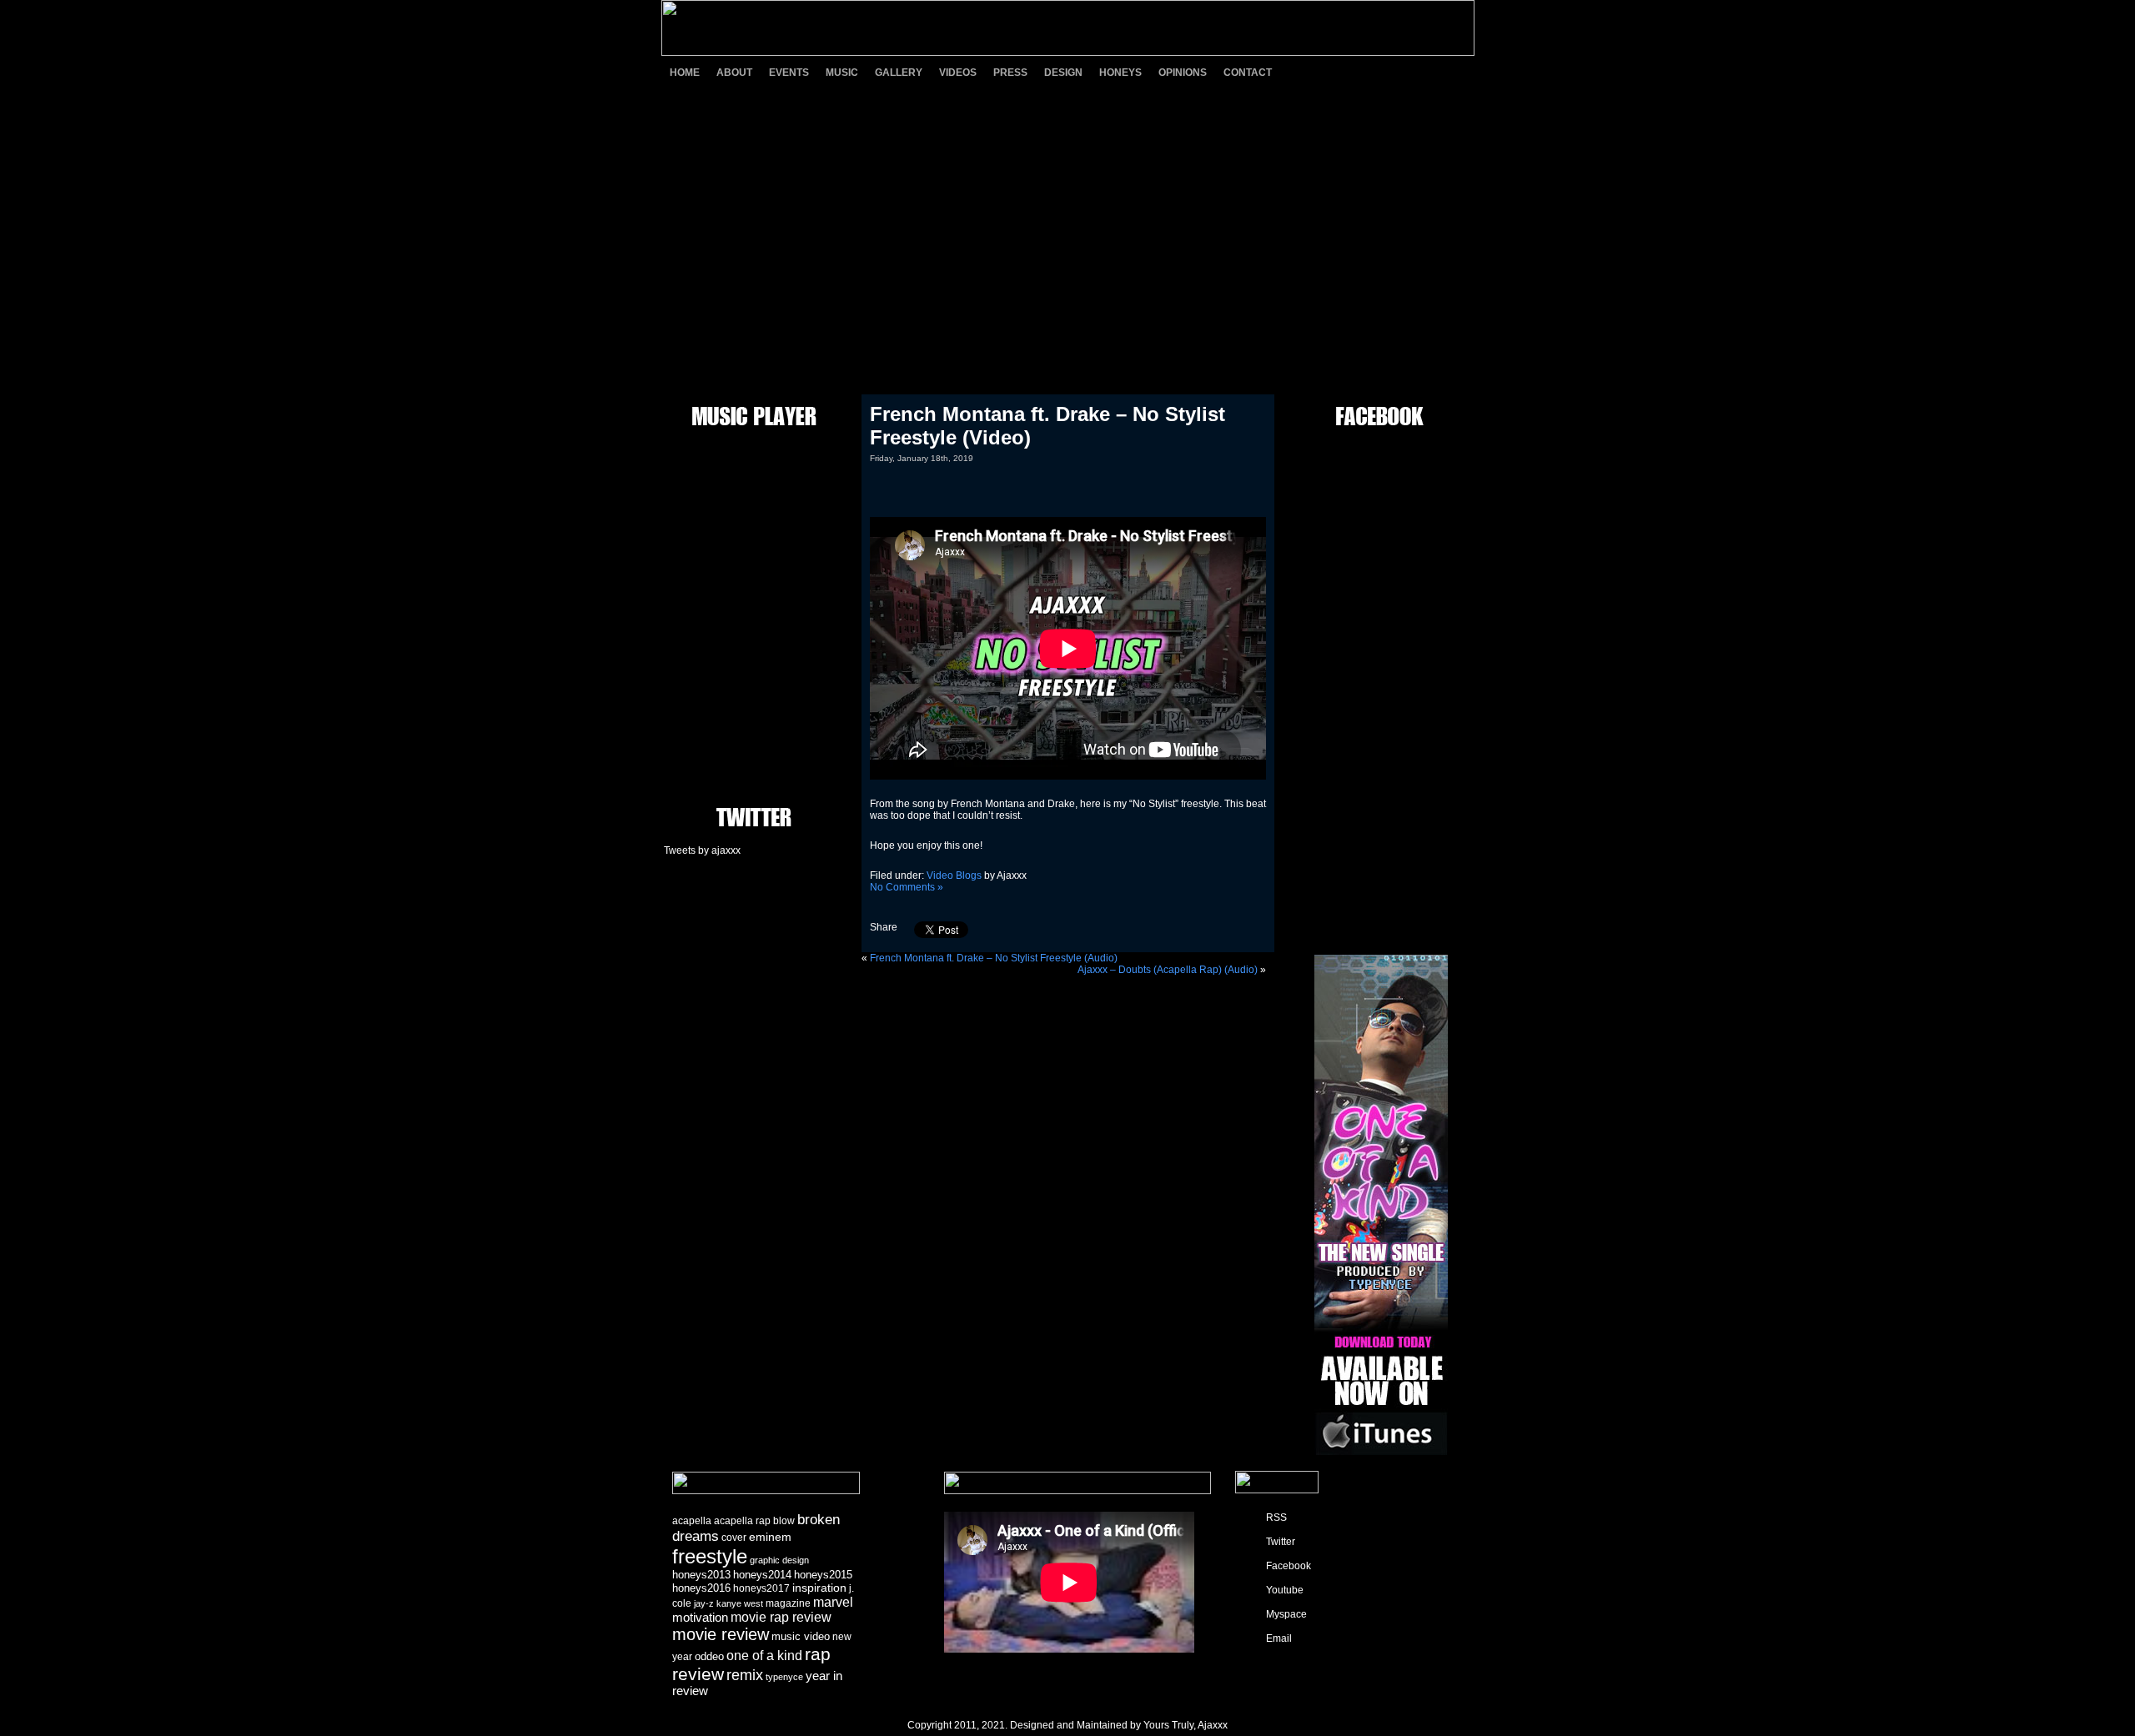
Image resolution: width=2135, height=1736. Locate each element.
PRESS (1010, 73)
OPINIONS (1183, 73)
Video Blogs (954, 876)
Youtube (1285, 1590)
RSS (1276, 1518)
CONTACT (1248, 73)
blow (784, 1521)
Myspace (1286, 1614)
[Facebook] (1368, 72)
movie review (721, 1634)
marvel (833, 1602)
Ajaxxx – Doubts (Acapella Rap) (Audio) (1168, 970)
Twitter (1281, 1542)
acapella (692, 1521)
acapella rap (742, 1521)
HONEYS (1120, 73)
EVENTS (789, 73)
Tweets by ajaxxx (702, 850)
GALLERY (899, 73)
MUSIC (842, 73)
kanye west (740, 1603)
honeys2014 (762, 1575)
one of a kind (764, 1655)
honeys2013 (701, 1575)
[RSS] (1309, 72)
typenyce (784, 1677)
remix (745, 1675)
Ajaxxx (1213, 1725)
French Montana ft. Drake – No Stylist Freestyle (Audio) (994, 958)
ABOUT (734, 73)
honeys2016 (701, 1588)
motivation (700, 1618)
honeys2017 (761, 1588)
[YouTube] (1397, 72)
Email (1279, 1638)
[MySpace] (1426, 72)
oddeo (709, 1656)
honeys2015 (823, 1575)
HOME (685, 73)
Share (884, 927)
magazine (788, 1603)
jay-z (704, 1603)
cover (734, 1538)
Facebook (1289, 1566)
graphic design (779, 1560)
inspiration (819, 1588)
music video (801, 1636)
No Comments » (907, 887)
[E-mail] (1455, 72)
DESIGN (1063, 73)
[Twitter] (1339, 72)
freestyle (710, 1556)
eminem (770, 1537)
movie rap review (781, 1617)
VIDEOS (958, 73)
